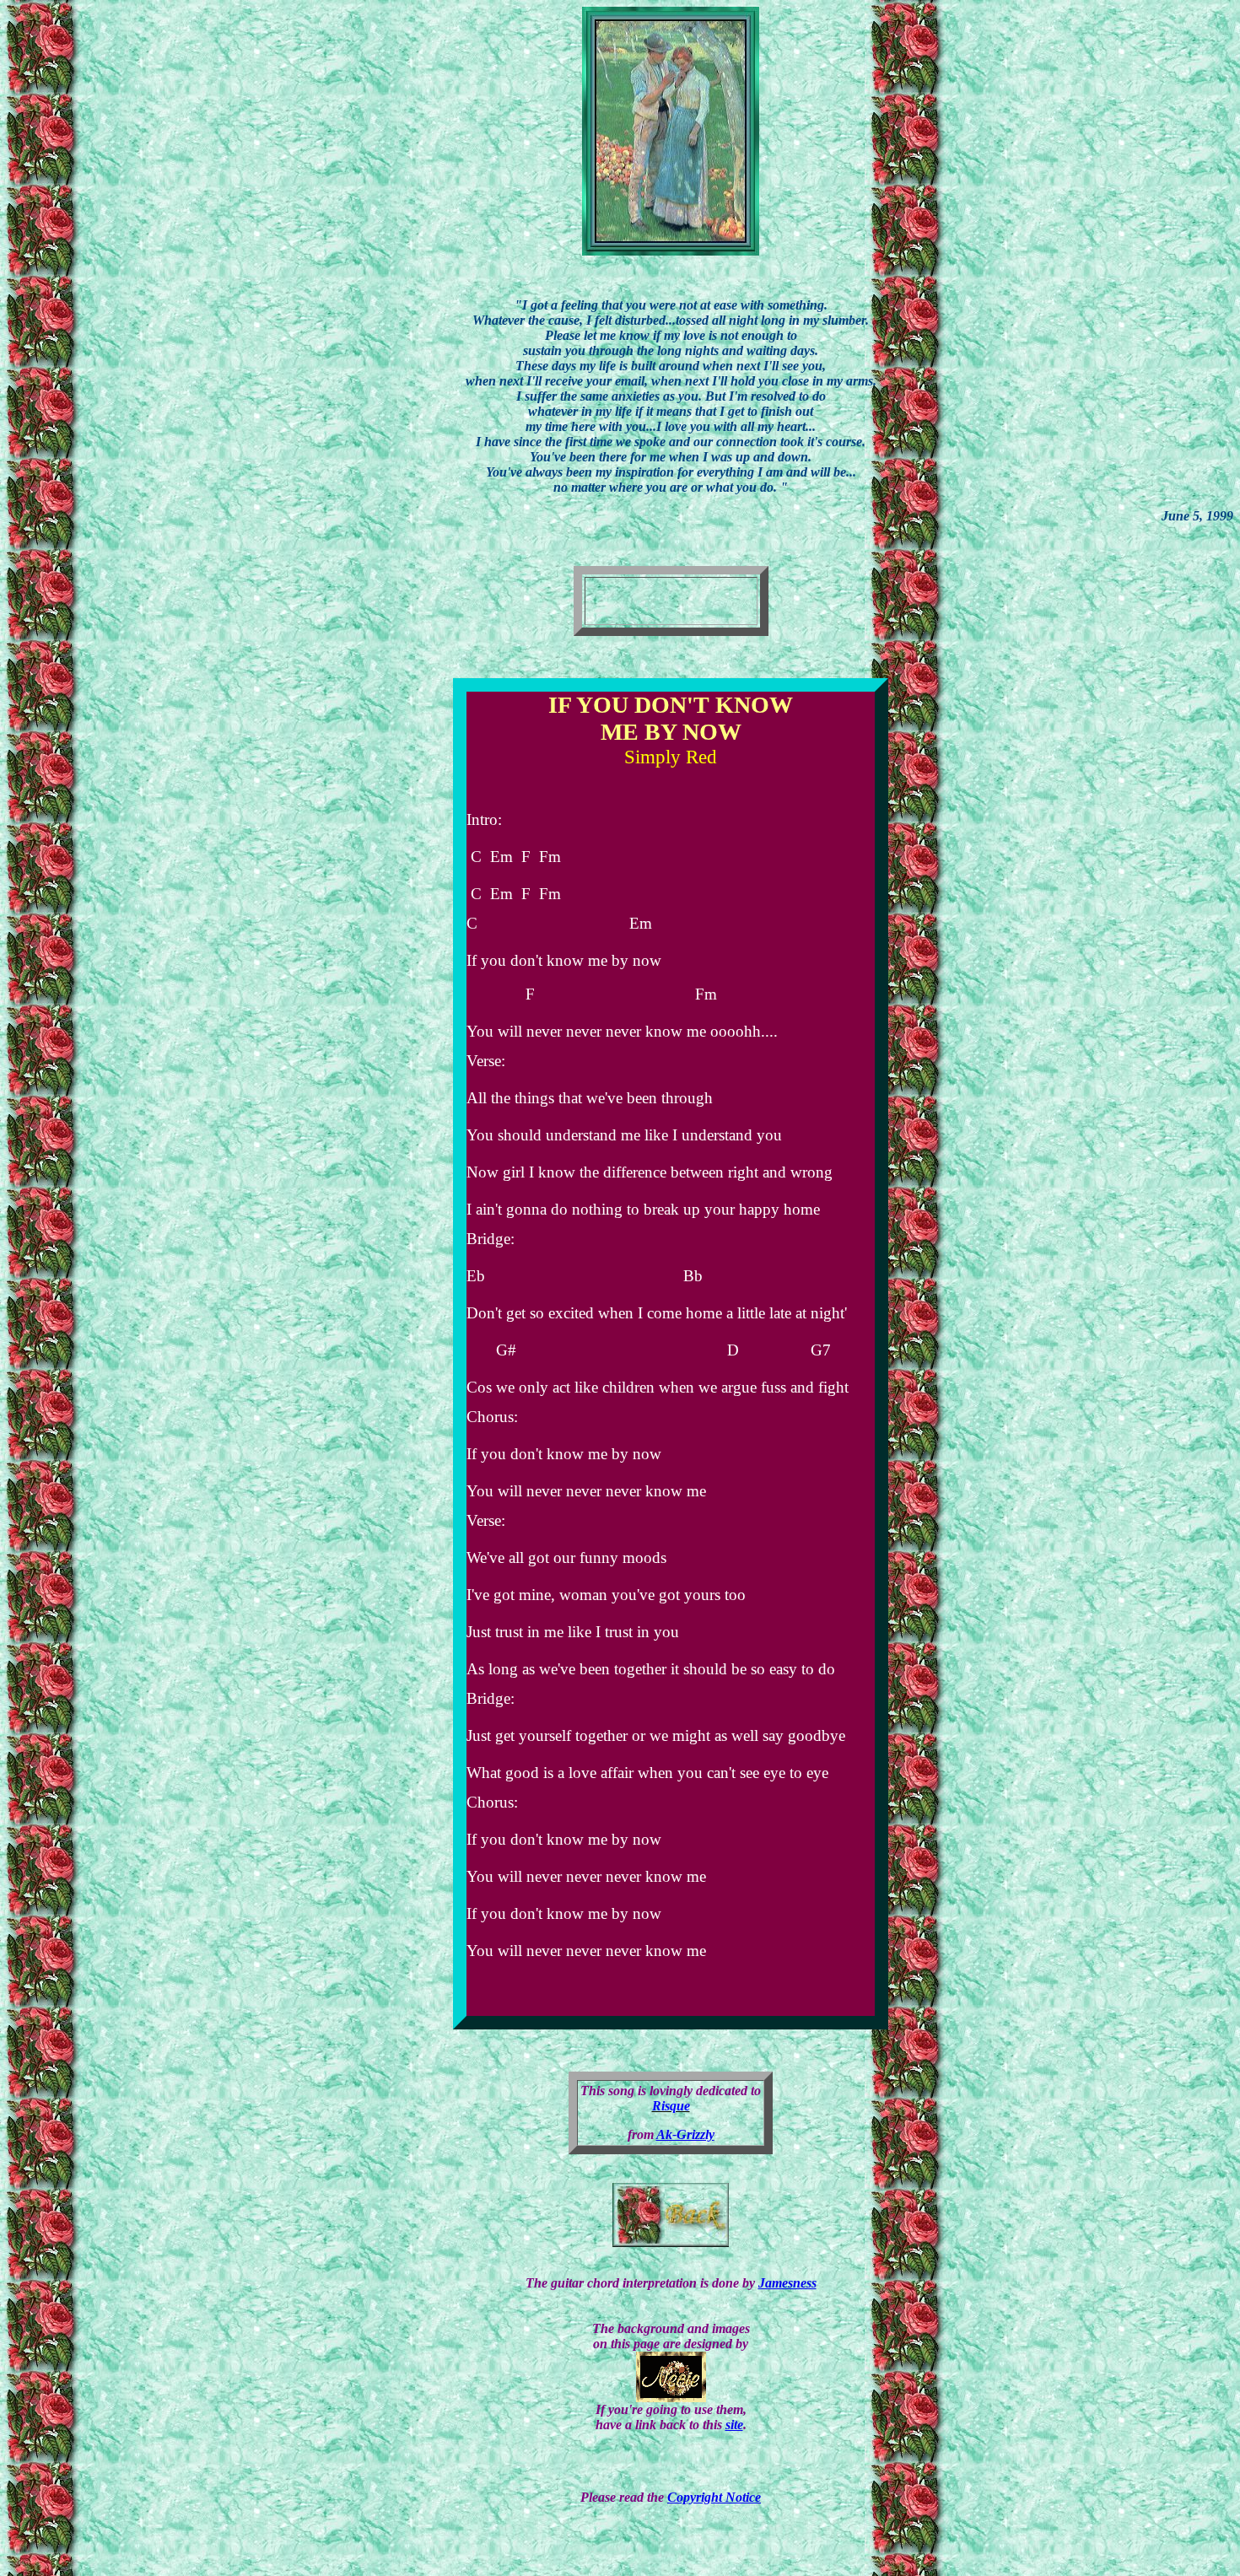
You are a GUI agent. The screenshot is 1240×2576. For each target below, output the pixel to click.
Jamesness (787, 2283)
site (734, 2425)
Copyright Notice (714, 2497)
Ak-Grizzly (685, 2134)
